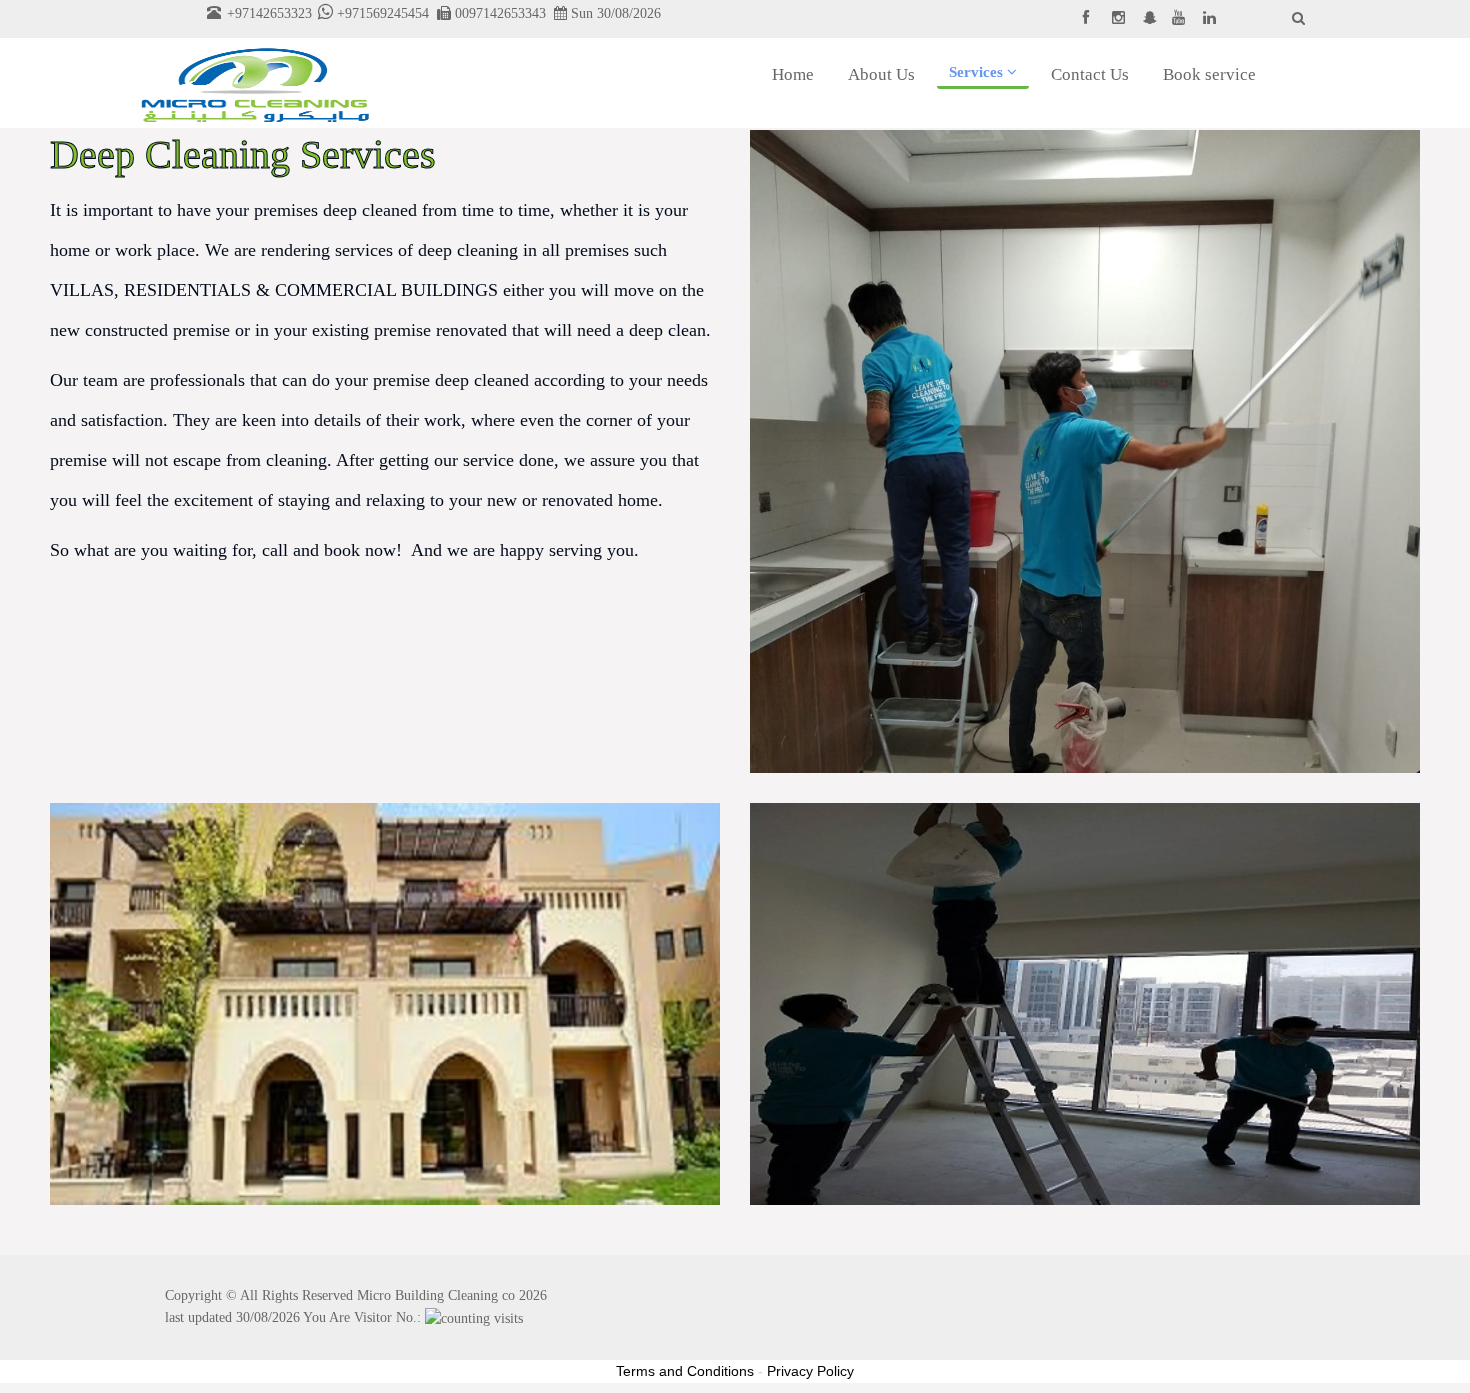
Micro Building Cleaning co (436, 1295)
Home (793, 74)
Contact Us (1090, 74)
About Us (881, 74)
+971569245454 (381, 13)
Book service (1209, 74)
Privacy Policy (810, 1371)
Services (978, 72)
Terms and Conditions (685, 1371)
